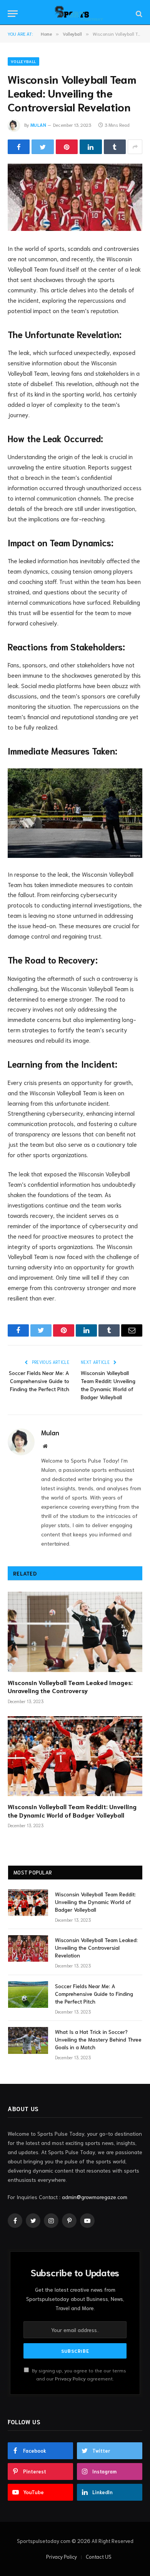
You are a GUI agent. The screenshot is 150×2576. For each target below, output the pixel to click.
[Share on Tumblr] (115, 147)
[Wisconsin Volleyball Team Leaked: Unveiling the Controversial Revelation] (75, 197)
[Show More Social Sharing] (135, 147)
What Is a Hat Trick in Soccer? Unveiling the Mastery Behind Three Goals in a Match (98, 2039)
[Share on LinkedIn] (91, 147)
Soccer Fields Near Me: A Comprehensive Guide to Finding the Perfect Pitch (39, 1381)
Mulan (38, 125)
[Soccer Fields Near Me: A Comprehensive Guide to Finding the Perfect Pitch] (28, 1995)
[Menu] (13, 14)
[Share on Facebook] (19, 147)
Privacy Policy (70, 2378)
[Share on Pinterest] (67, 147)
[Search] (138, 14)
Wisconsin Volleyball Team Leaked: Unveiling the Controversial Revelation (96, 1947)
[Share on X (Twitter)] (42, 147)
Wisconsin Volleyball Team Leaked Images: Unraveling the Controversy (70, 1686)
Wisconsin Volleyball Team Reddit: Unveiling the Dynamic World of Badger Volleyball (72, 1810)
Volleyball (23, 61)
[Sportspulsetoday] (79, 14)
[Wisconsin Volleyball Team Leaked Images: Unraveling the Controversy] (75, 1632)
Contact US (99, 2557)
